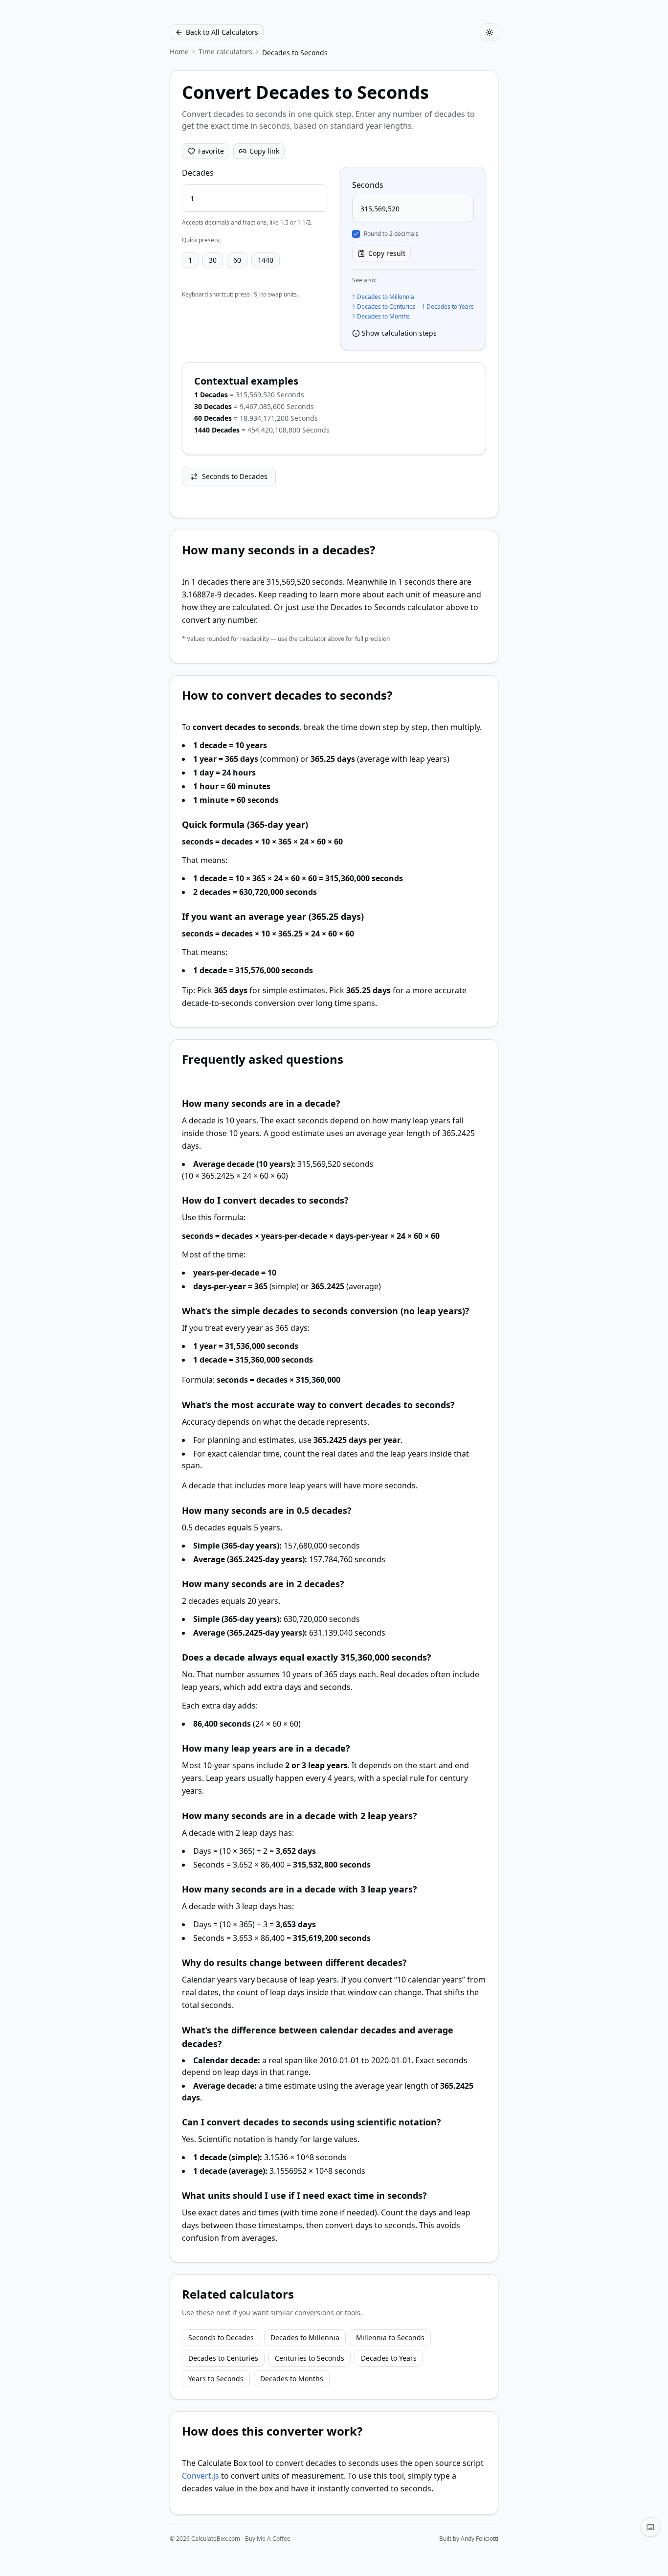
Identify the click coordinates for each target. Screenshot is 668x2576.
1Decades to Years (448, 307)
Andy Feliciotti (479, 2539)
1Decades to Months (381, 317)
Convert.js (200, 2476)
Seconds (368, 185)
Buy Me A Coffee (268, 2539)
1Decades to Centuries (384, 307)
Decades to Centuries (223, 2358)
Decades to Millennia (305, 2337)
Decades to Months (292, 2379)
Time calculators (225, 52)
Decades (198, 173)
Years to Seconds (216, 2379)
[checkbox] (356, 234)
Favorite (211, 151)
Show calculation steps (399, 333)
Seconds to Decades (235, 476)
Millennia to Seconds (390, 2337)
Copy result (387, 253)
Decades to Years (389, 2358)
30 (213, 260)
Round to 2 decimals (391, 234)
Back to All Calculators (222, 32)
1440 (266, 260)
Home (179, 52)
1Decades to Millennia (383, 297)
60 (237, 260)
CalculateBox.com (216, 2539)
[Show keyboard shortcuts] (650, 2527)
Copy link (264, 151)
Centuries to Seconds (310, 2358)
